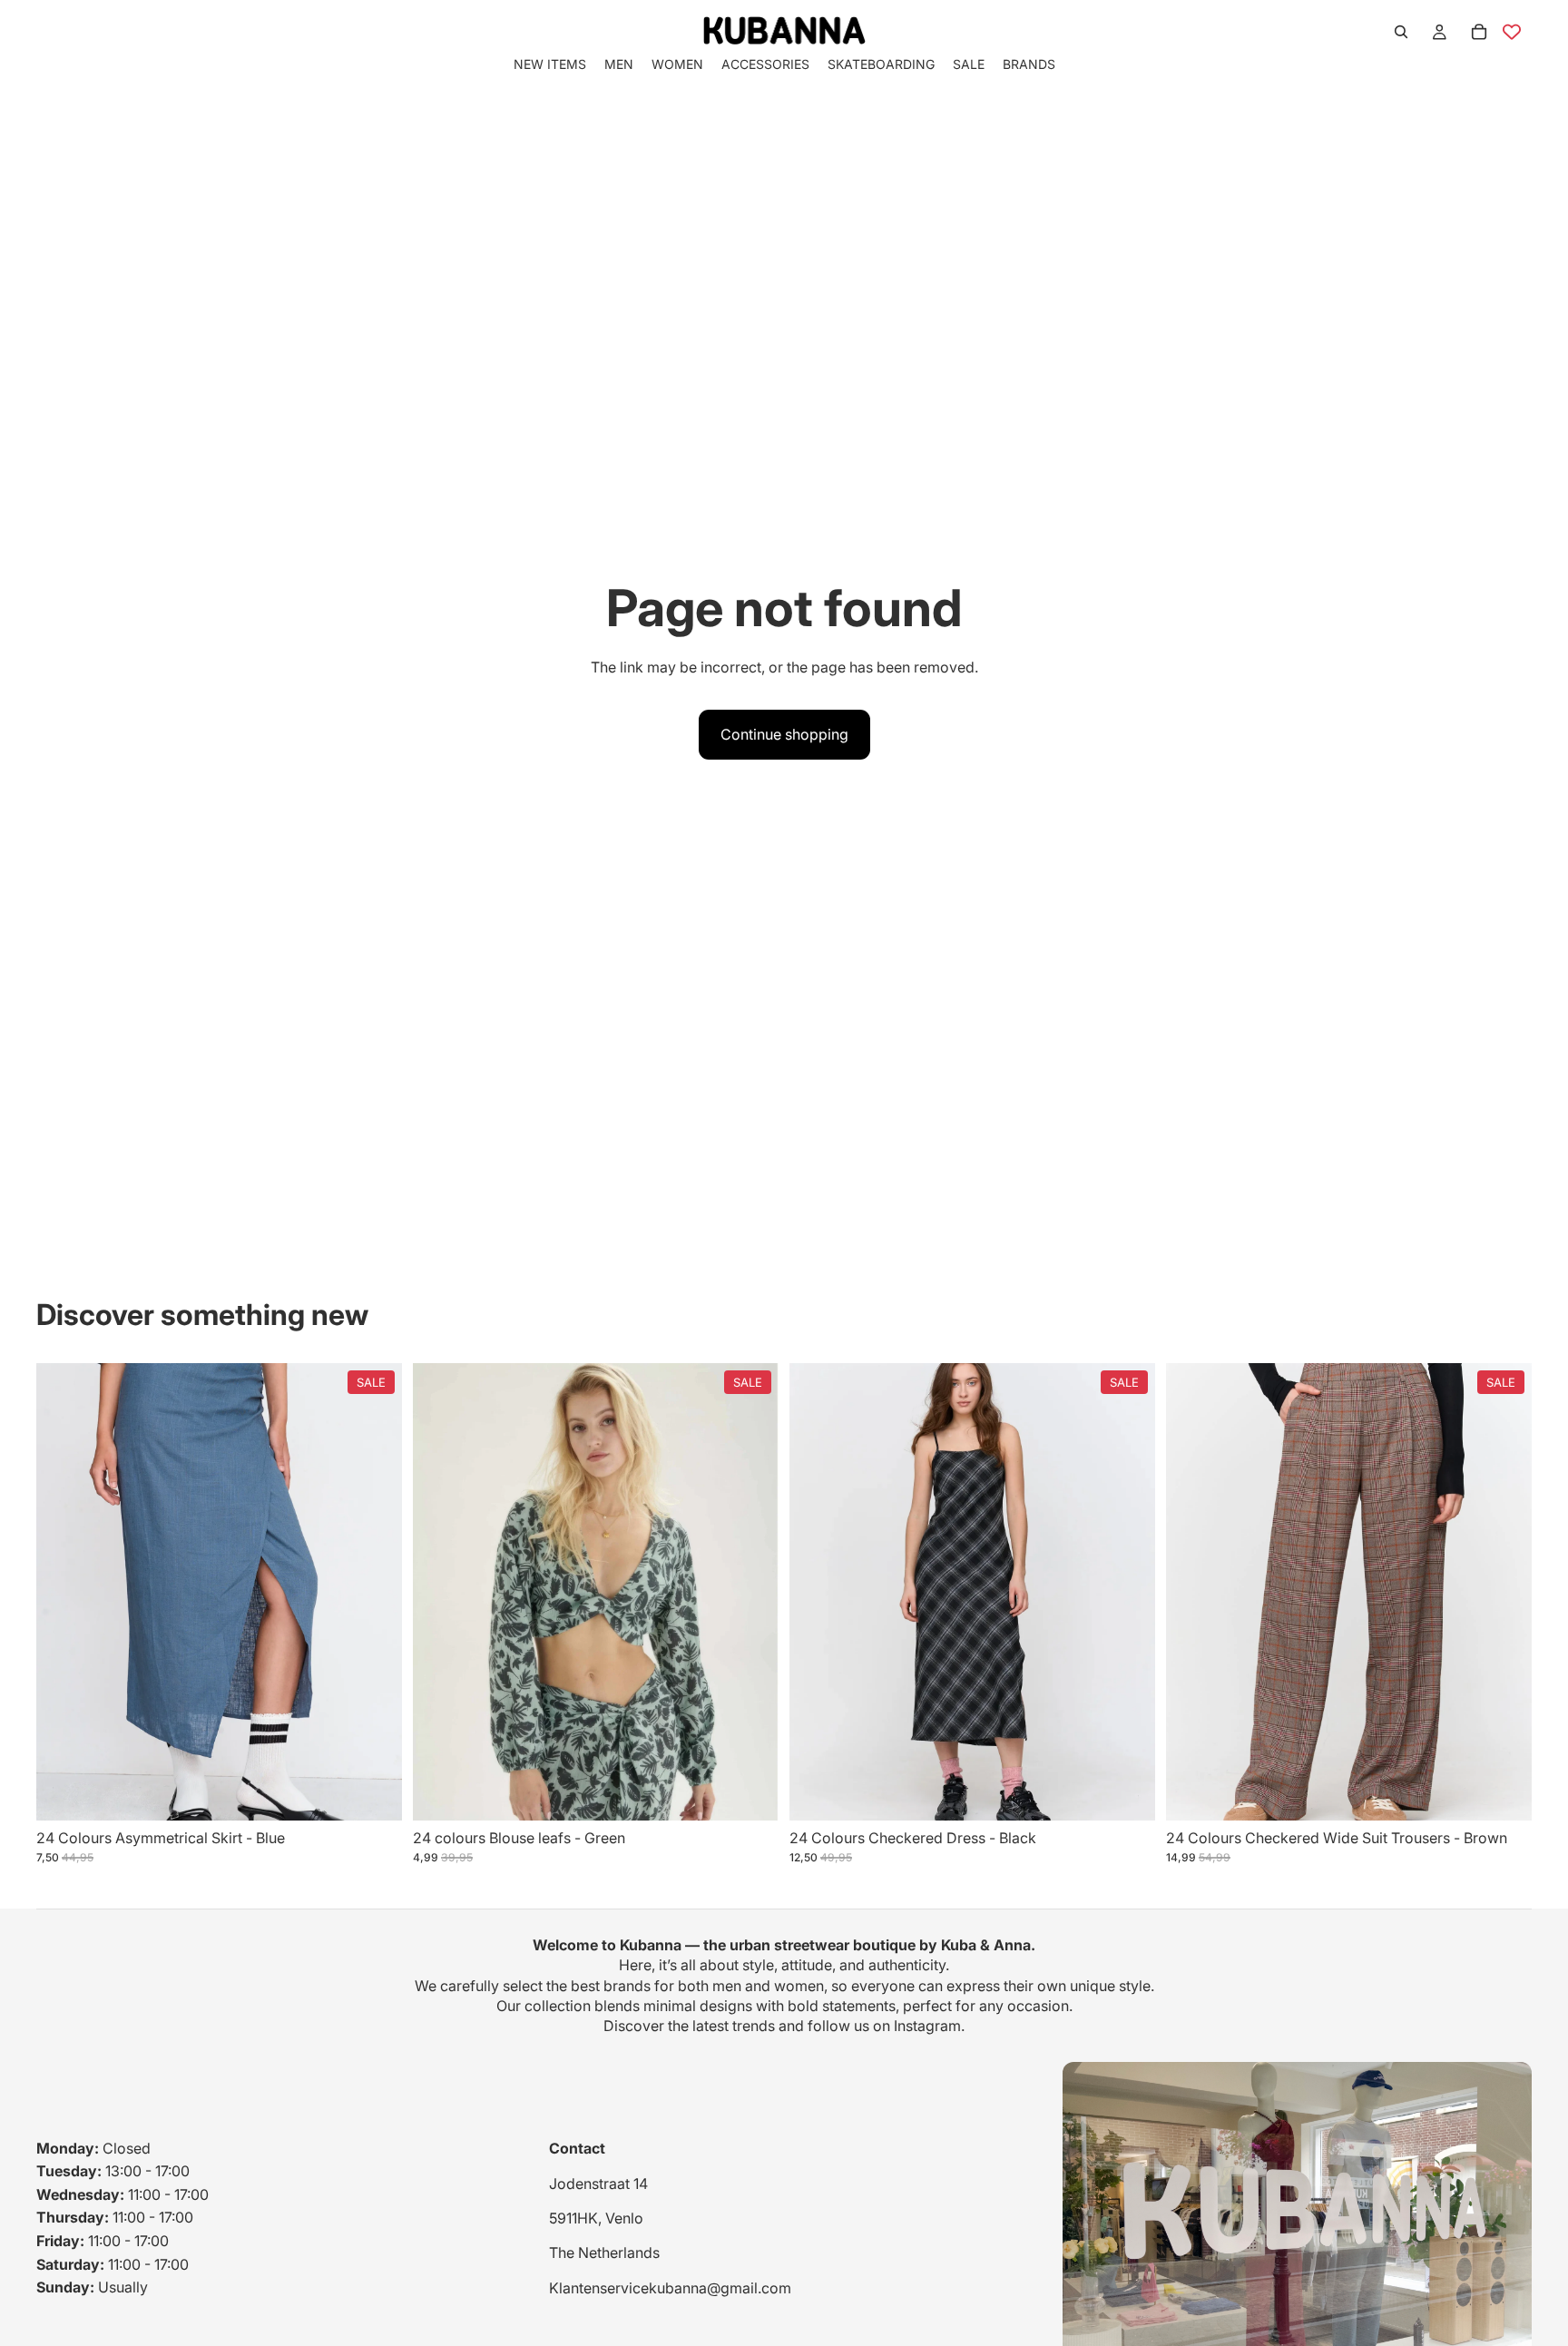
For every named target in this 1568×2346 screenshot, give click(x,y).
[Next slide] (375, 1592)
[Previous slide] (64, 1592)
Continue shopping (784, 734)
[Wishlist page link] (1512, 32)
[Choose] (374, 1792)
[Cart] (1479, 32)
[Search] (1401, 32)
